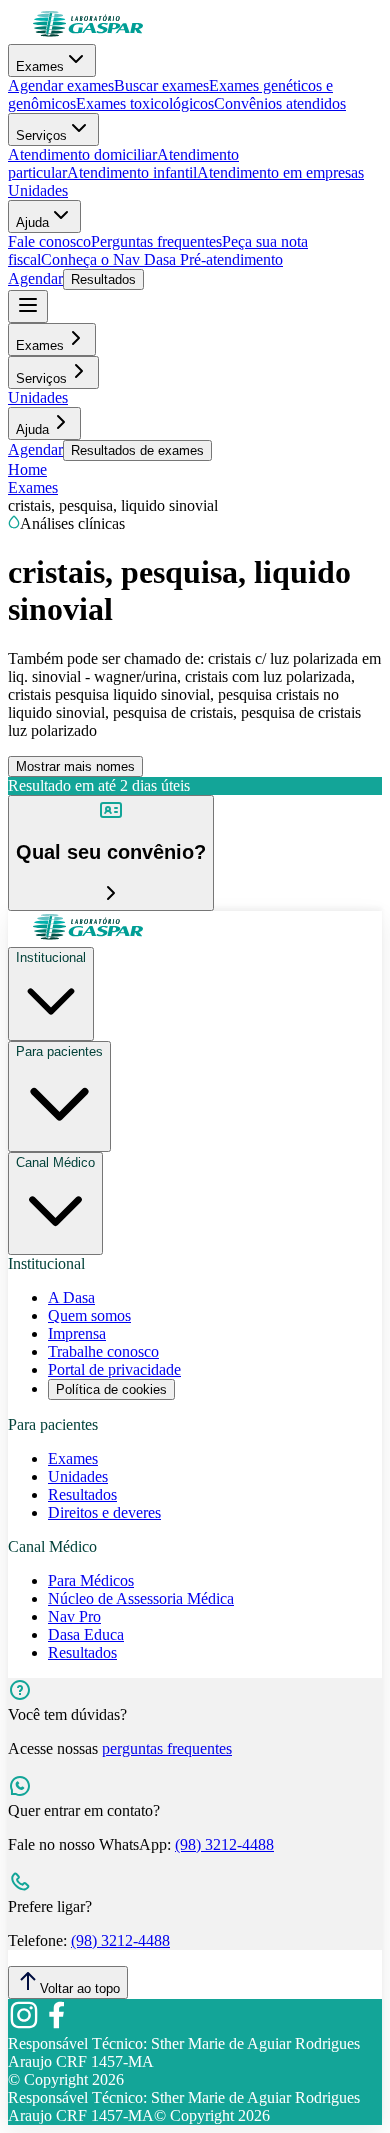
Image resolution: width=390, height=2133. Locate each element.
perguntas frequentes (167, 1748)
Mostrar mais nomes (75, 766)
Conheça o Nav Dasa (108, 259)
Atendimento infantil (132, 172)
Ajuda (32, 222)
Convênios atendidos (280, 103)
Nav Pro (74, 1616)
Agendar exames (61, 85)
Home (27, 469)
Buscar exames (161, 85)
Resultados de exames (137, 450)
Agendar (35, 278)
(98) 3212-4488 (224, 1844)
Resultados (103, 279)
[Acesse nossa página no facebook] (56, 2025)
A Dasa (71, 1297)
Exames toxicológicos (145, 103)
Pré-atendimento (229, 259)
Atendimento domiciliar (82, 154)
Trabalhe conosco (103, 1351)
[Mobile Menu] (28, 306)
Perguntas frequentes (156, 241)
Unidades (38, 190)
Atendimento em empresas (280, 172)
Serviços (41, 135)
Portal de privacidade (114, 1369)
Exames (40, 66)
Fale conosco (49, 241)
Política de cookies (111, 1389)
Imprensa (77, 1333)
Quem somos (89, 1315)
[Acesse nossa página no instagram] (24, 2025)
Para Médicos (91, 1580)
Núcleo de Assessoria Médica (141, 1598)
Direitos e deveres (104, 1512)
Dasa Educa (86, 1634)
